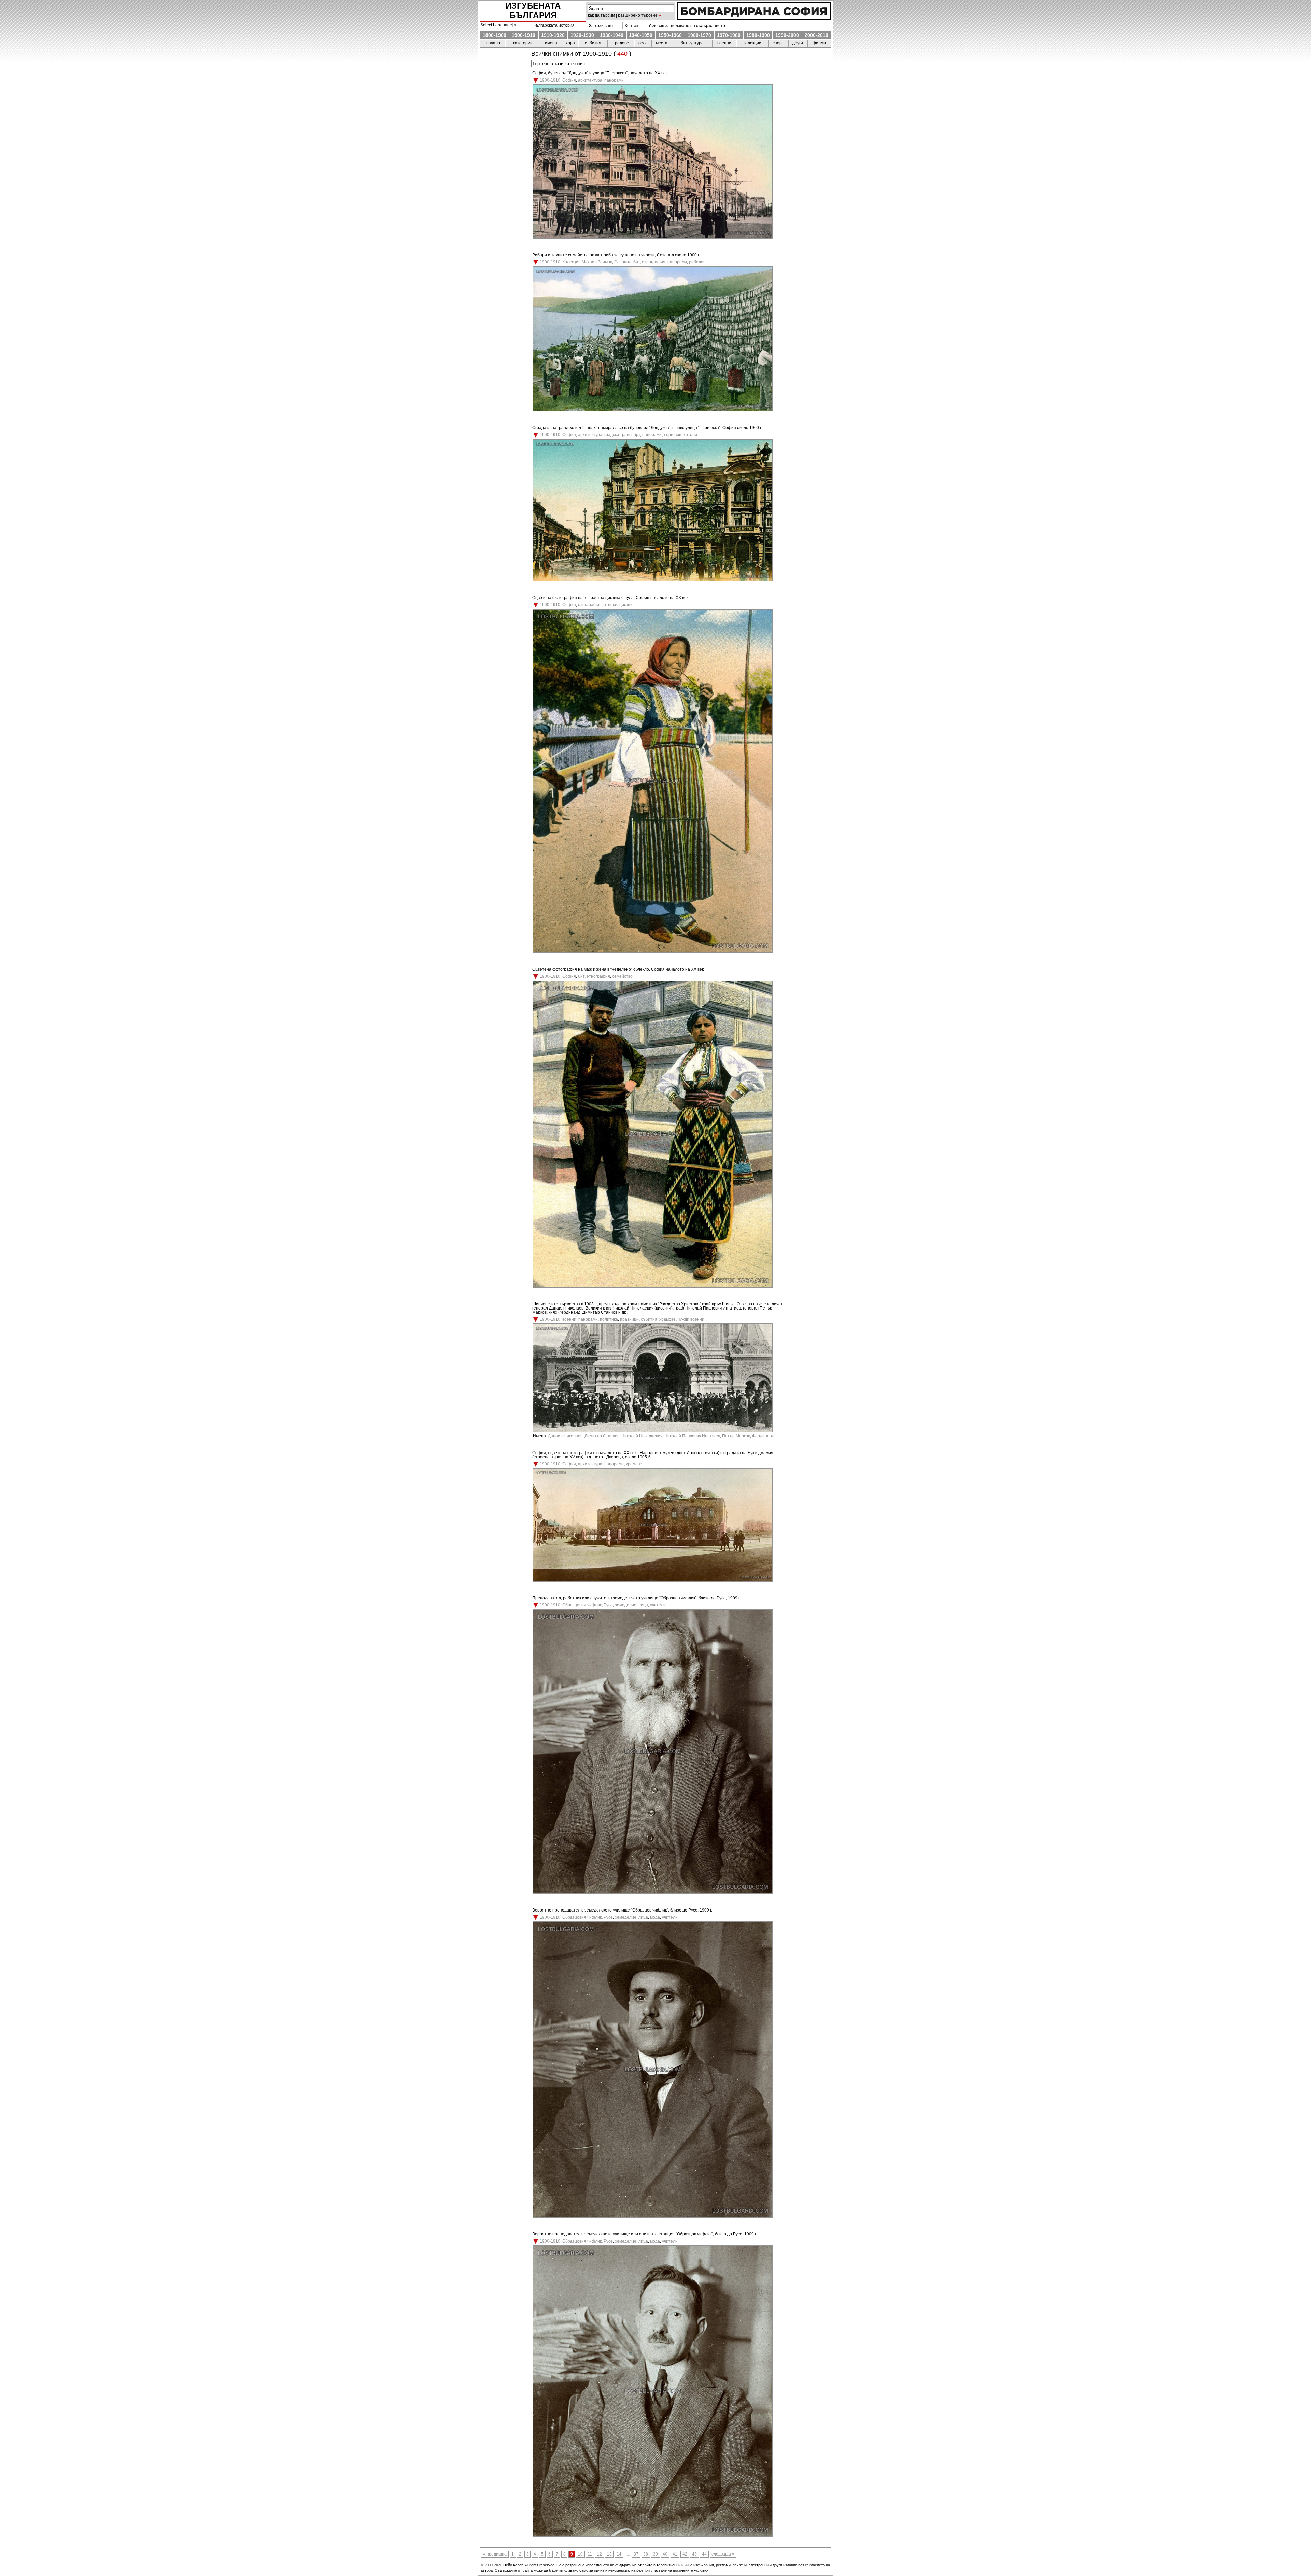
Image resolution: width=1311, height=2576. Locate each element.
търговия (673, 435)
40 (665, 2554)
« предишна (495, 2554)
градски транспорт (622, 435)
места (662, 43)
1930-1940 (612, 35)
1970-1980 (729, 35)
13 (609, 2554)
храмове (667, 1319)
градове (621, 43)
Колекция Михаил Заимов (587, 262)
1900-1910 (524, 35)
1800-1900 (495, 35)
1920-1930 (582, 35)
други (798, 43)
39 (655, 2554)
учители (658, 1605)
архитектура (590, 80)
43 (694, 2554)
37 (636, 2554)
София (569, 80)
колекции (752, 43)
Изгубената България (533, 10)
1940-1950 (641, 35)
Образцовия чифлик (582, 1605)
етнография (654, 262)
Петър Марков (736, 1436)
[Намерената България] (754, 18)
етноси (610, 605)
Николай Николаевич (642, 1436)
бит (637, 262)
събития (593, 43)
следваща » (723, 2554)
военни (724, 43)
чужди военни (691, 1319)
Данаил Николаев (565, 1436)
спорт (778, 43)
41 (675, 2554)
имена (551, 43)
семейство (622, 976)
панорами (614, 80)
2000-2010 (816, 35)
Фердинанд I (764, 1436)
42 (685, 2554)
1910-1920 (553, 35)
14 (619, 2554)
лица (643, 1605)
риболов (697, 262)
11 (590, 2554)
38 (646, 2554)
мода (655, 1917)
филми (819, 43)
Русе (608, 1605)
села (643, 43)
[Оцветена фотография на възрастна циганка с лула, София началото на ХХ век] (653, 951)
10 (580, 2554)
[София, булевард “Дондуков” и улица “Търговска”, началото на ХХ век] (653, 237)
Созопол (623, 262)
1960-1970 (699, 35)
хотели (690, 435)
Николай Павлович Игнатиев (692, 1436)
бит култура (692, 43)
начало (493, 43)
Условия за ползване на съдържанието (686, 26)
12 (600, 2554)
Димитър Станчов (602, 1436)
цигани (626, 605)
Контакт (631, 26)
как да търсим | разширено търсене (623, 15)
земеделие (626, 1605)
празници (629, 1319)
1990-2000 (787, 35)
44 (704, 2554)
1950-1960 (670, 35)
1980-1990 (758, 35)
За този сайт (600, 26)
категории (523, 43)
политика (609, 1319)
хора (570, 43)
